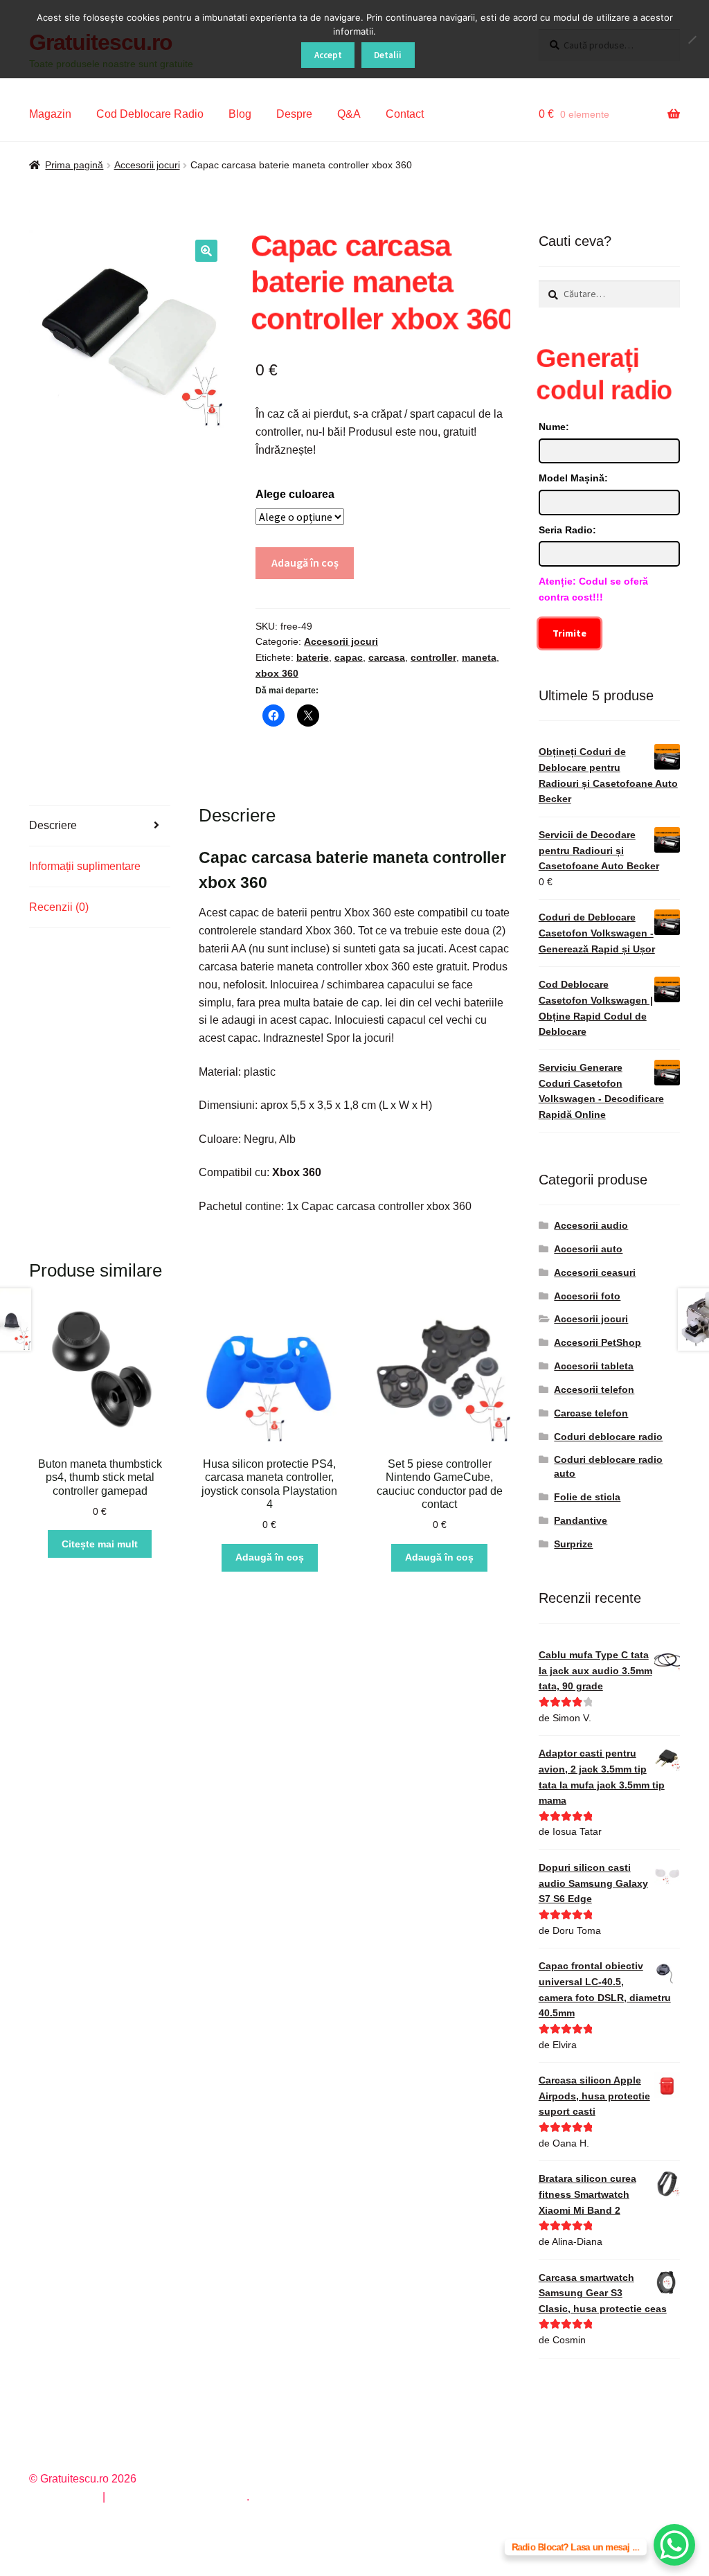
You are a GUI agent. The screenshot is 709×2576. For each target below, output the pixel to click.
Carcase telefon (591, 1413)
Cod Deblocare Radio (150, 114)
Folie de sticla (587, 1497)
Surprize (573, 1544)
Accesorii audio (591, 1225)
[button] (206, 251)
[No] (692, 39)
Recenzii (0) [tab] (59, 907)
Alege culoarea (295, 494)
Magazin (50, 114)
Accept (328, 55)
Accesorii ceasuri (595, 1272)
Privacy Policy (64, 2497)
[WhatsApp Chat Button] (674, 2545)
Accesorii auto (588, 1249)
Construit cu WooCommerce (177, 2497)
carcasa (387, 657)
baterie (313, 657)
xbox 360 (277, 673)
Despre (294, 114)
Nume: (554, 427)
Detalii (388, 55)
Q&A (349, 114)
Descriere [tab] (53, 825)
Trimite (569, 633)
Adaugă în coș (305, 562)
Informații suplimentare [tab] (85, 866)
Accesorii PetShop (598, 1342)
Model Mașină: (573, 478)
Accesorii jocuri (147, 165)
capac (349, 657)
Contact (405, 114)
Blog (240, 114)
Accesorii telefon (594, 1389)
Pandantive (581, 1520)
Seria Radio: (567, 530)
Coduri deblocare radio (608, 1437)
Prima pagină (74, 165)
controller (433, 657)
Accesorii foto (587, 1296)
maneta (479, 657)
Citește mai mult (100, 1544)
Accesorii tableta (594, 1366)
